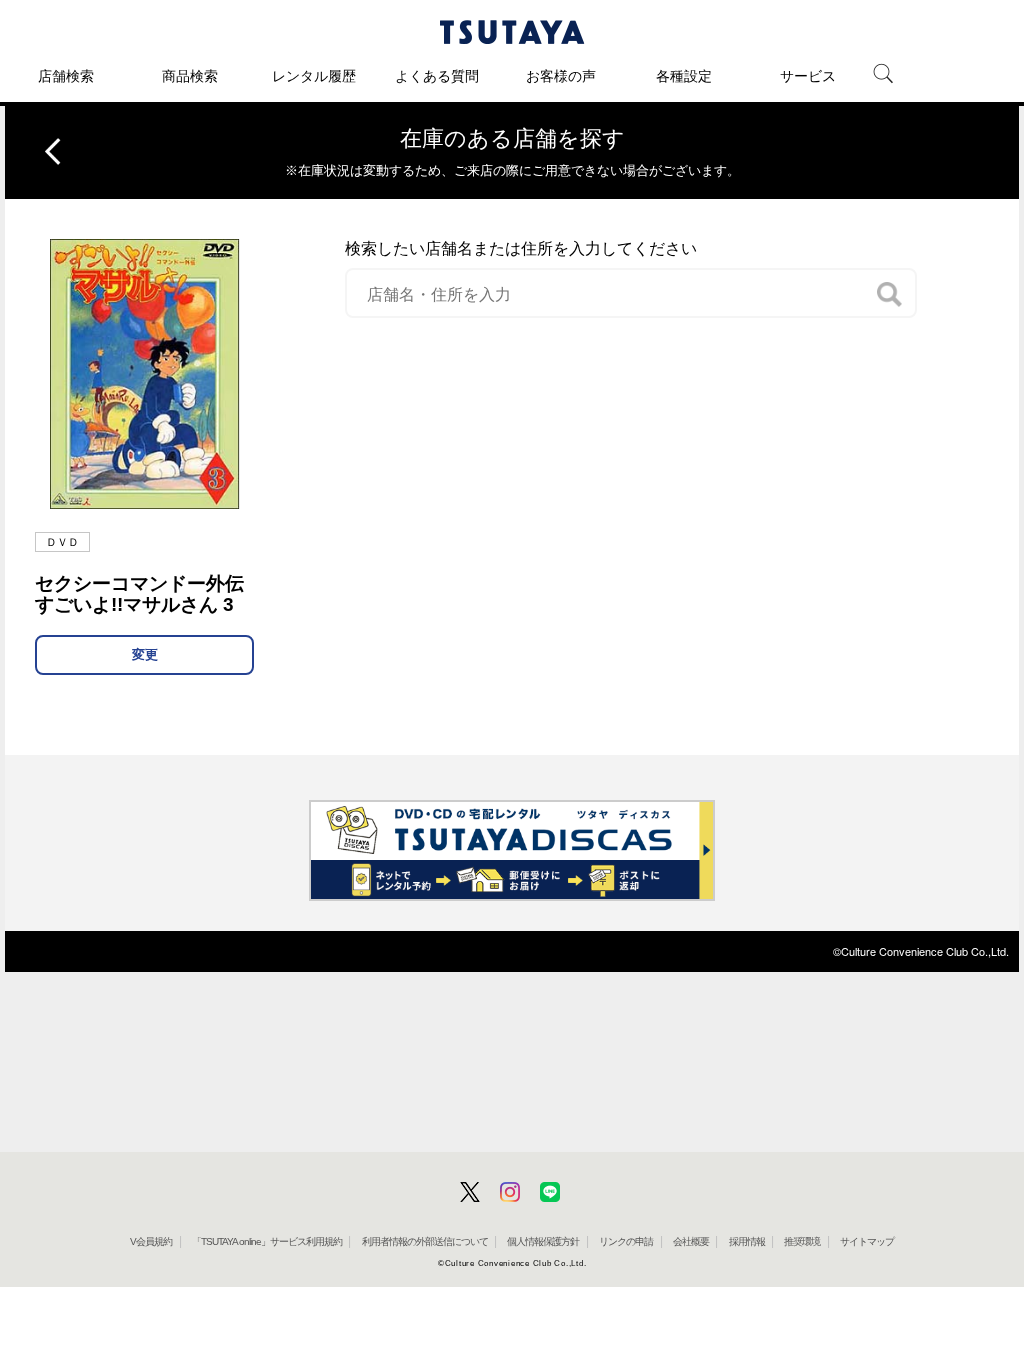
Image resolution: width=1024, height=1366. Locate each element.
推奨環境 (802, 1241)
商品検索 (190, 76)
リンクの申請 (626, 1241)
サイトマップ (867, 1241)
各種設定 (684, 76)
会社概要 (691, 1241)
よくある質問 (437, 76)
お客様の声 (561, 76)
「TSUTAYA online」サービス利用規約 (267, 1241)
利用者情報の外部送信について (425, 1241)
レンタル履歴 (314, 76)
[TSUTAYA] (512, 32)
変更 (145, 654)
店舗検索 (66, 76)
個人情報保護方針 (543, 1241)
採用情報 (747, 1241)
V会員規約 (151, 1241)
